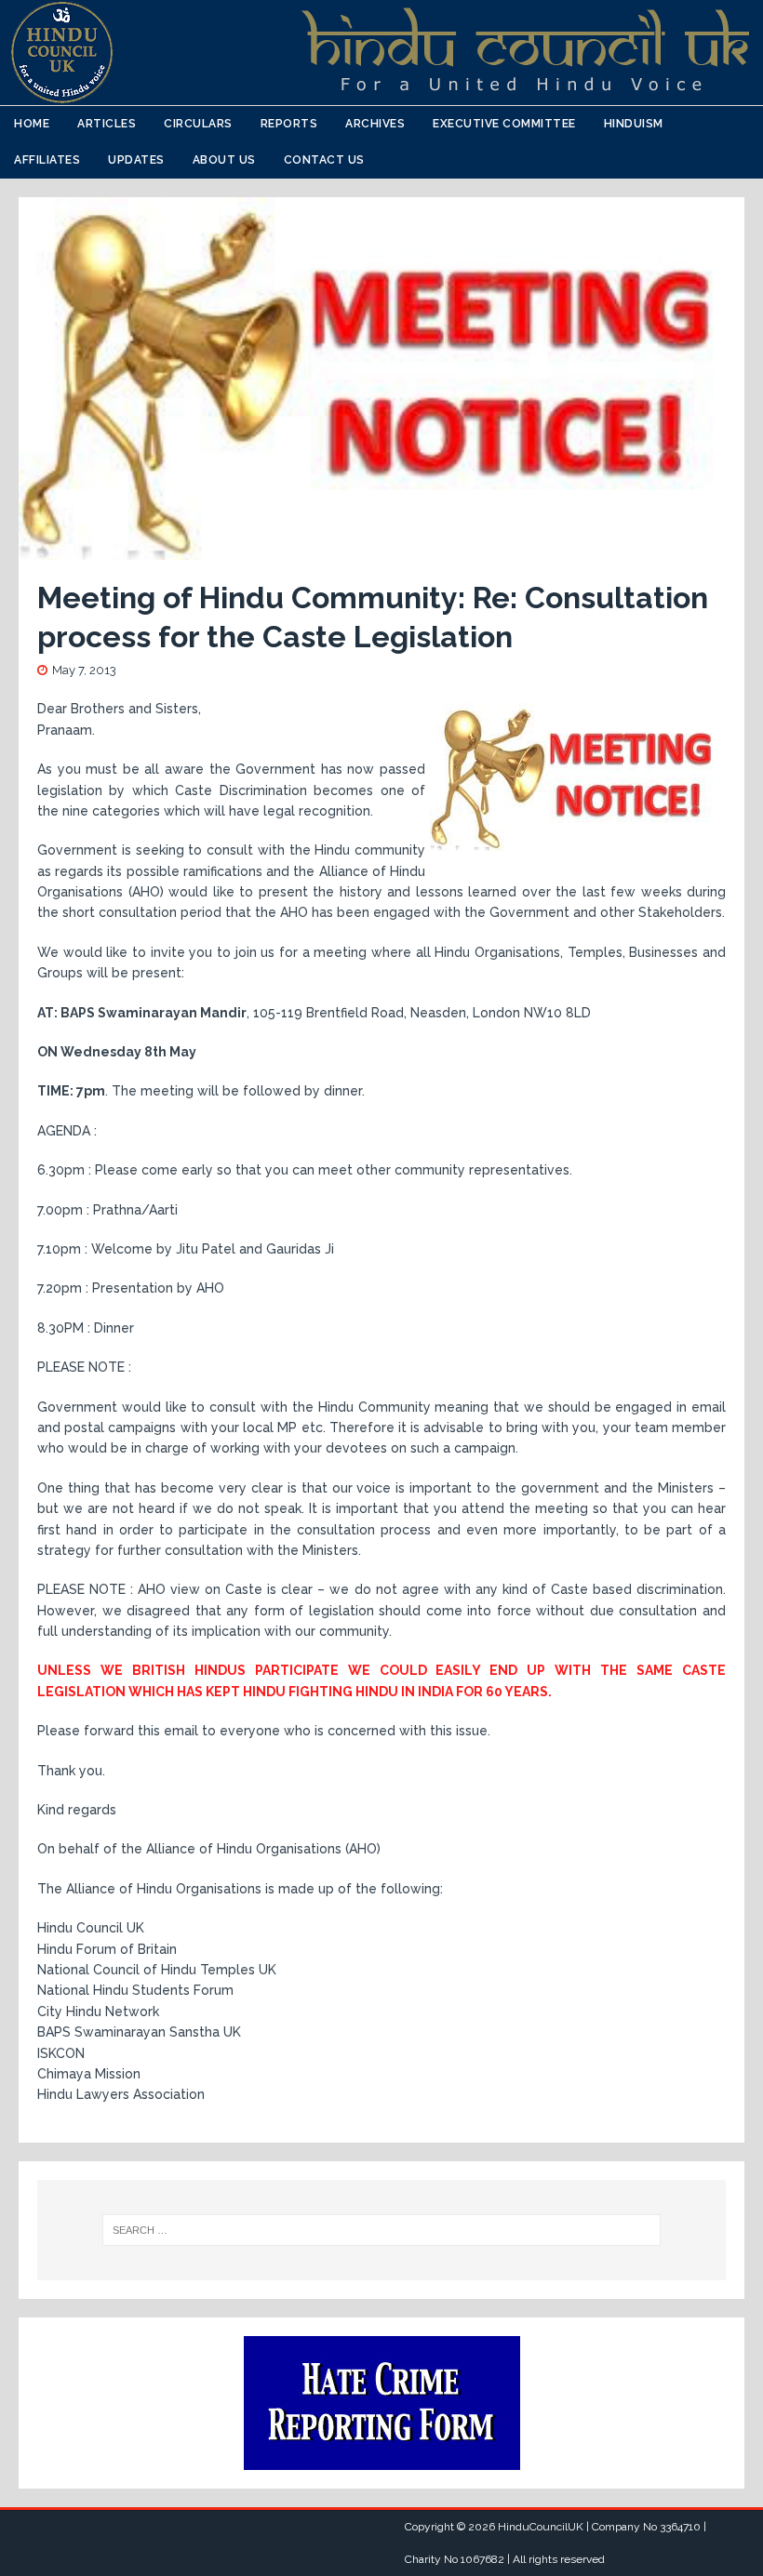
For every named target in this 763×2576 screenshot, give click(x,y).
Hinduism (634, 124)
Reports (289, 124)
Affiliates (47, 160)
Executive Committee (504, 124)
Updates (136, 160)
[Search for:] (381, 2230)
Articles (107, 124)
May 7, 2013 (84, 670)
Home (32, 124)
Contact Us (324, 160)
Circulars (198, 124)
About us (224, 160)
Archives (375, 124)
